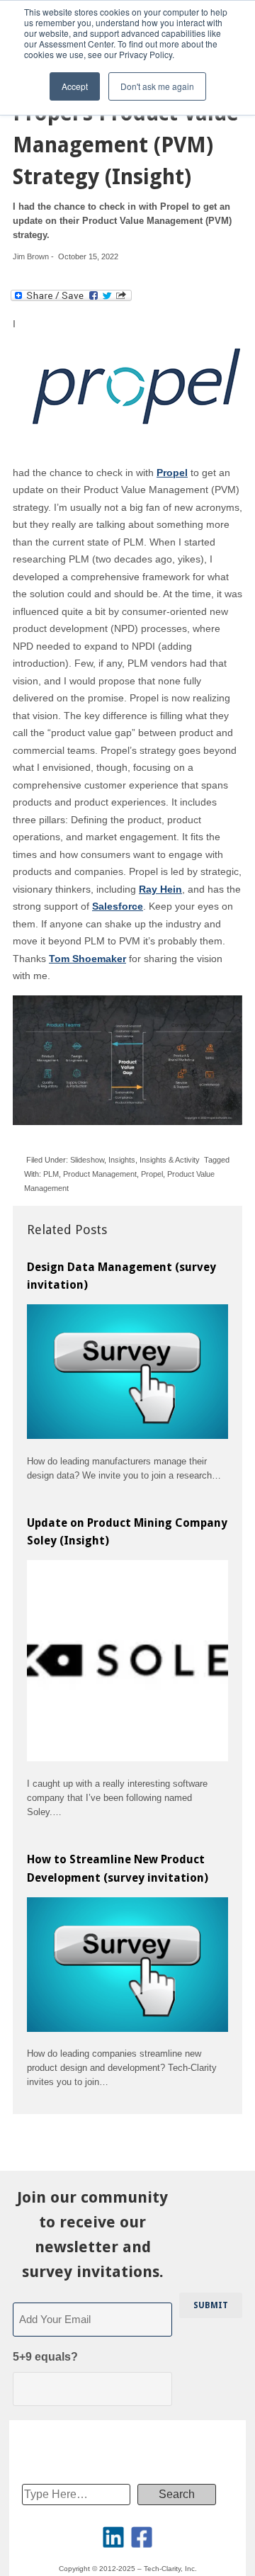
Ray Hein (160, 889)
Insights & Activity (170, 1160)
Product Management (100, 1174)
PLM (51, 1174)
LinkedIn (113, 2537)
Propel (152, 1174)
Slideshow (87, 1160)
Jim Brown (31, 256)
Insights (122, 1160)
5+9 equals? (45, 2357)
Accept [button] (75, 86)
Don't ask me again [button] (157, 86)
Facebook (142, 2537)
